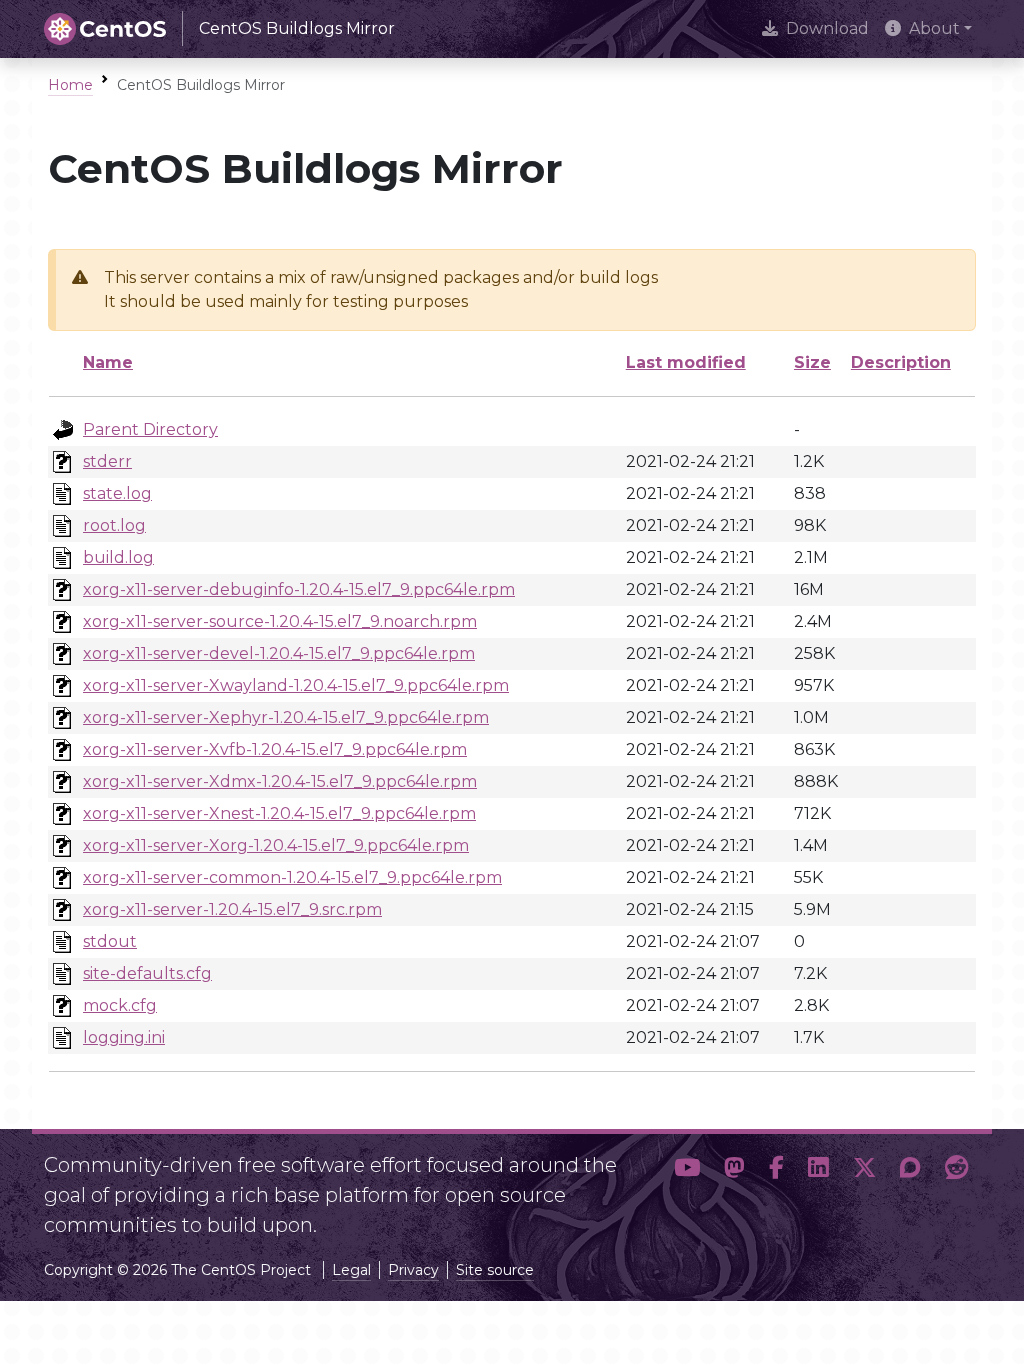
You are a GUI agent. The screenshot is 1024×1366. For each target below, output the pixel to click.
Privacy (413, 1270)
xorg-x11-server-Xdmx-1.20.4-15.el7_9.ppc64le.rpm (280, 781)
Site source (495, 1270)
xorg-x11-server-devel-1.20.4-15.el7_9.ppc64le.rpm (279, 653)
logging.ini (124, 1037)
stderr (107, 461)
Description (901, 362)
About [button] (934, 28)
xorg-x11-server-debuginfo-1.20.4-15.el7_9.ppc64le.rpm (299, 589)
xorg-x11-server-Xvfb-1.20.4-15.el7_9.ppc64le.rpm (275, 749)
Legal (351, 1270)
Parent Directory (150, 429)
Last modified (686, 362)
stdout (110, 941)
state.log (117, 493)
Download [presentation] (827, 28)
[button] (687, 1187)
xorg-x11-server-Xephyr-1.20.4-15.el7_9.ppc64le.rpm (286, 717)
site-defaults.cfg (147, 973)
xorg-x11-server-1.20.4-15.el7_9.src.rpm (232, 909)
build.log (118, 557)
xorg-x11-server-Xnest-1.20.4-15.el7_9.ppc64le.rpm (279, 813)
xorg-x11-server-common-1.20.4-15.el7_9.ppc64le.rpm (292, 877)
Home (70, 85)
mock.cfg (120, 1005)
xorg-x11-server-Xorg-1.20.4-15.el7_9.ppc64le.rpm (276, 845)
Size (812, 362)
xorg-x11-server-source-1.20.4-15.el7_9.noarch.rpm (280, 621)
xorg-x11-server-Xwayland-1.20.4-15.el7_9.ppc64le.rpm (296, 685)
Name (108, 362)
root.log (114, 525)
